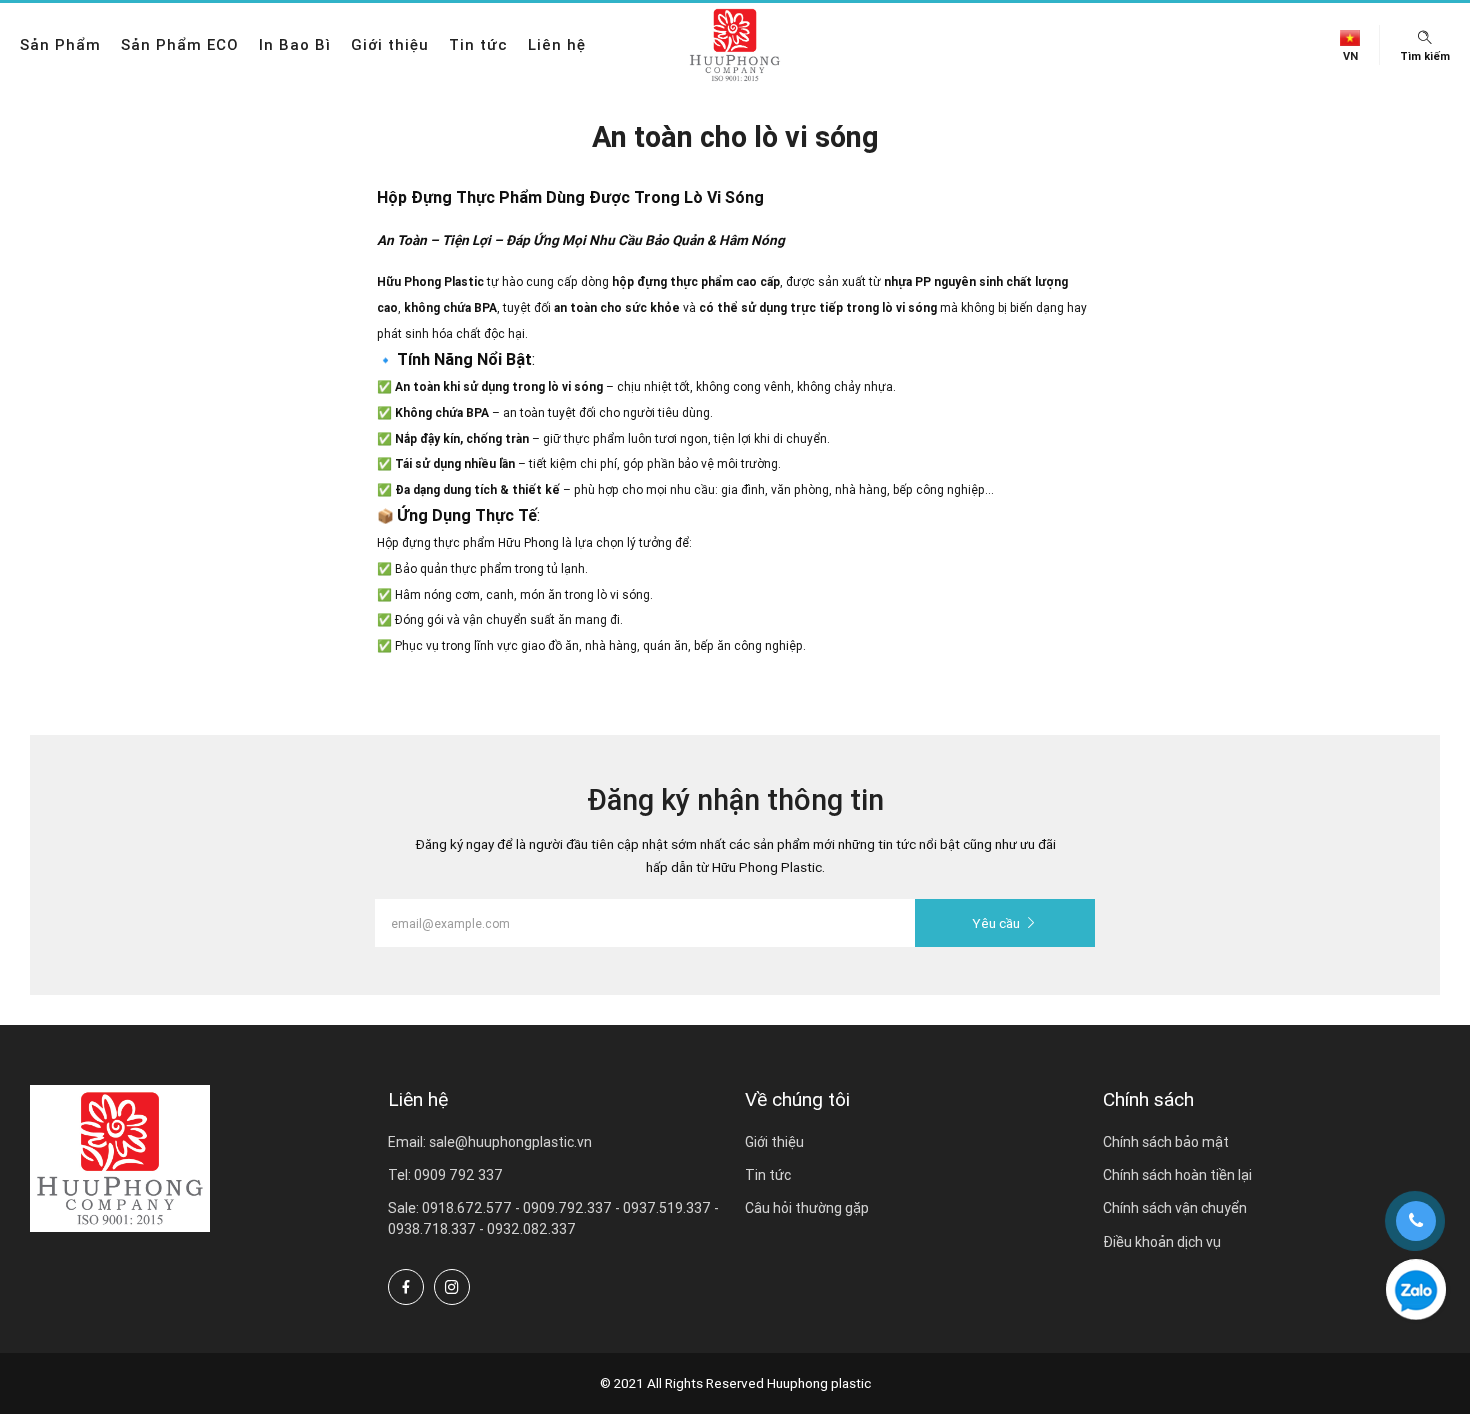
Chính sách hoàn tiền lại (1177, 1175)
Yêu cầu (996, 923)
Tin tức (478, 44)
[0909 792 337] (1416, 1289)
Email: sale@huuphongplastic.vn (490, 1142)
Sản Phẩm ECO (180, 44)
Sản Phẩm (60, 44)
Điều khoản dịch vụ (1162, 1242)
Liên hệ (557, 44)
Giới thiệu (390, 44)
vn (1350, 56)
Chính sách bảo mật (1166, 1142)
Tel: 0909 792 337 (445, 1175)
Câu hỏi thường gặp (807, 1208)
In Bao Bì (295, 44)
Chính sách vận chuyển (1175, 1208)
